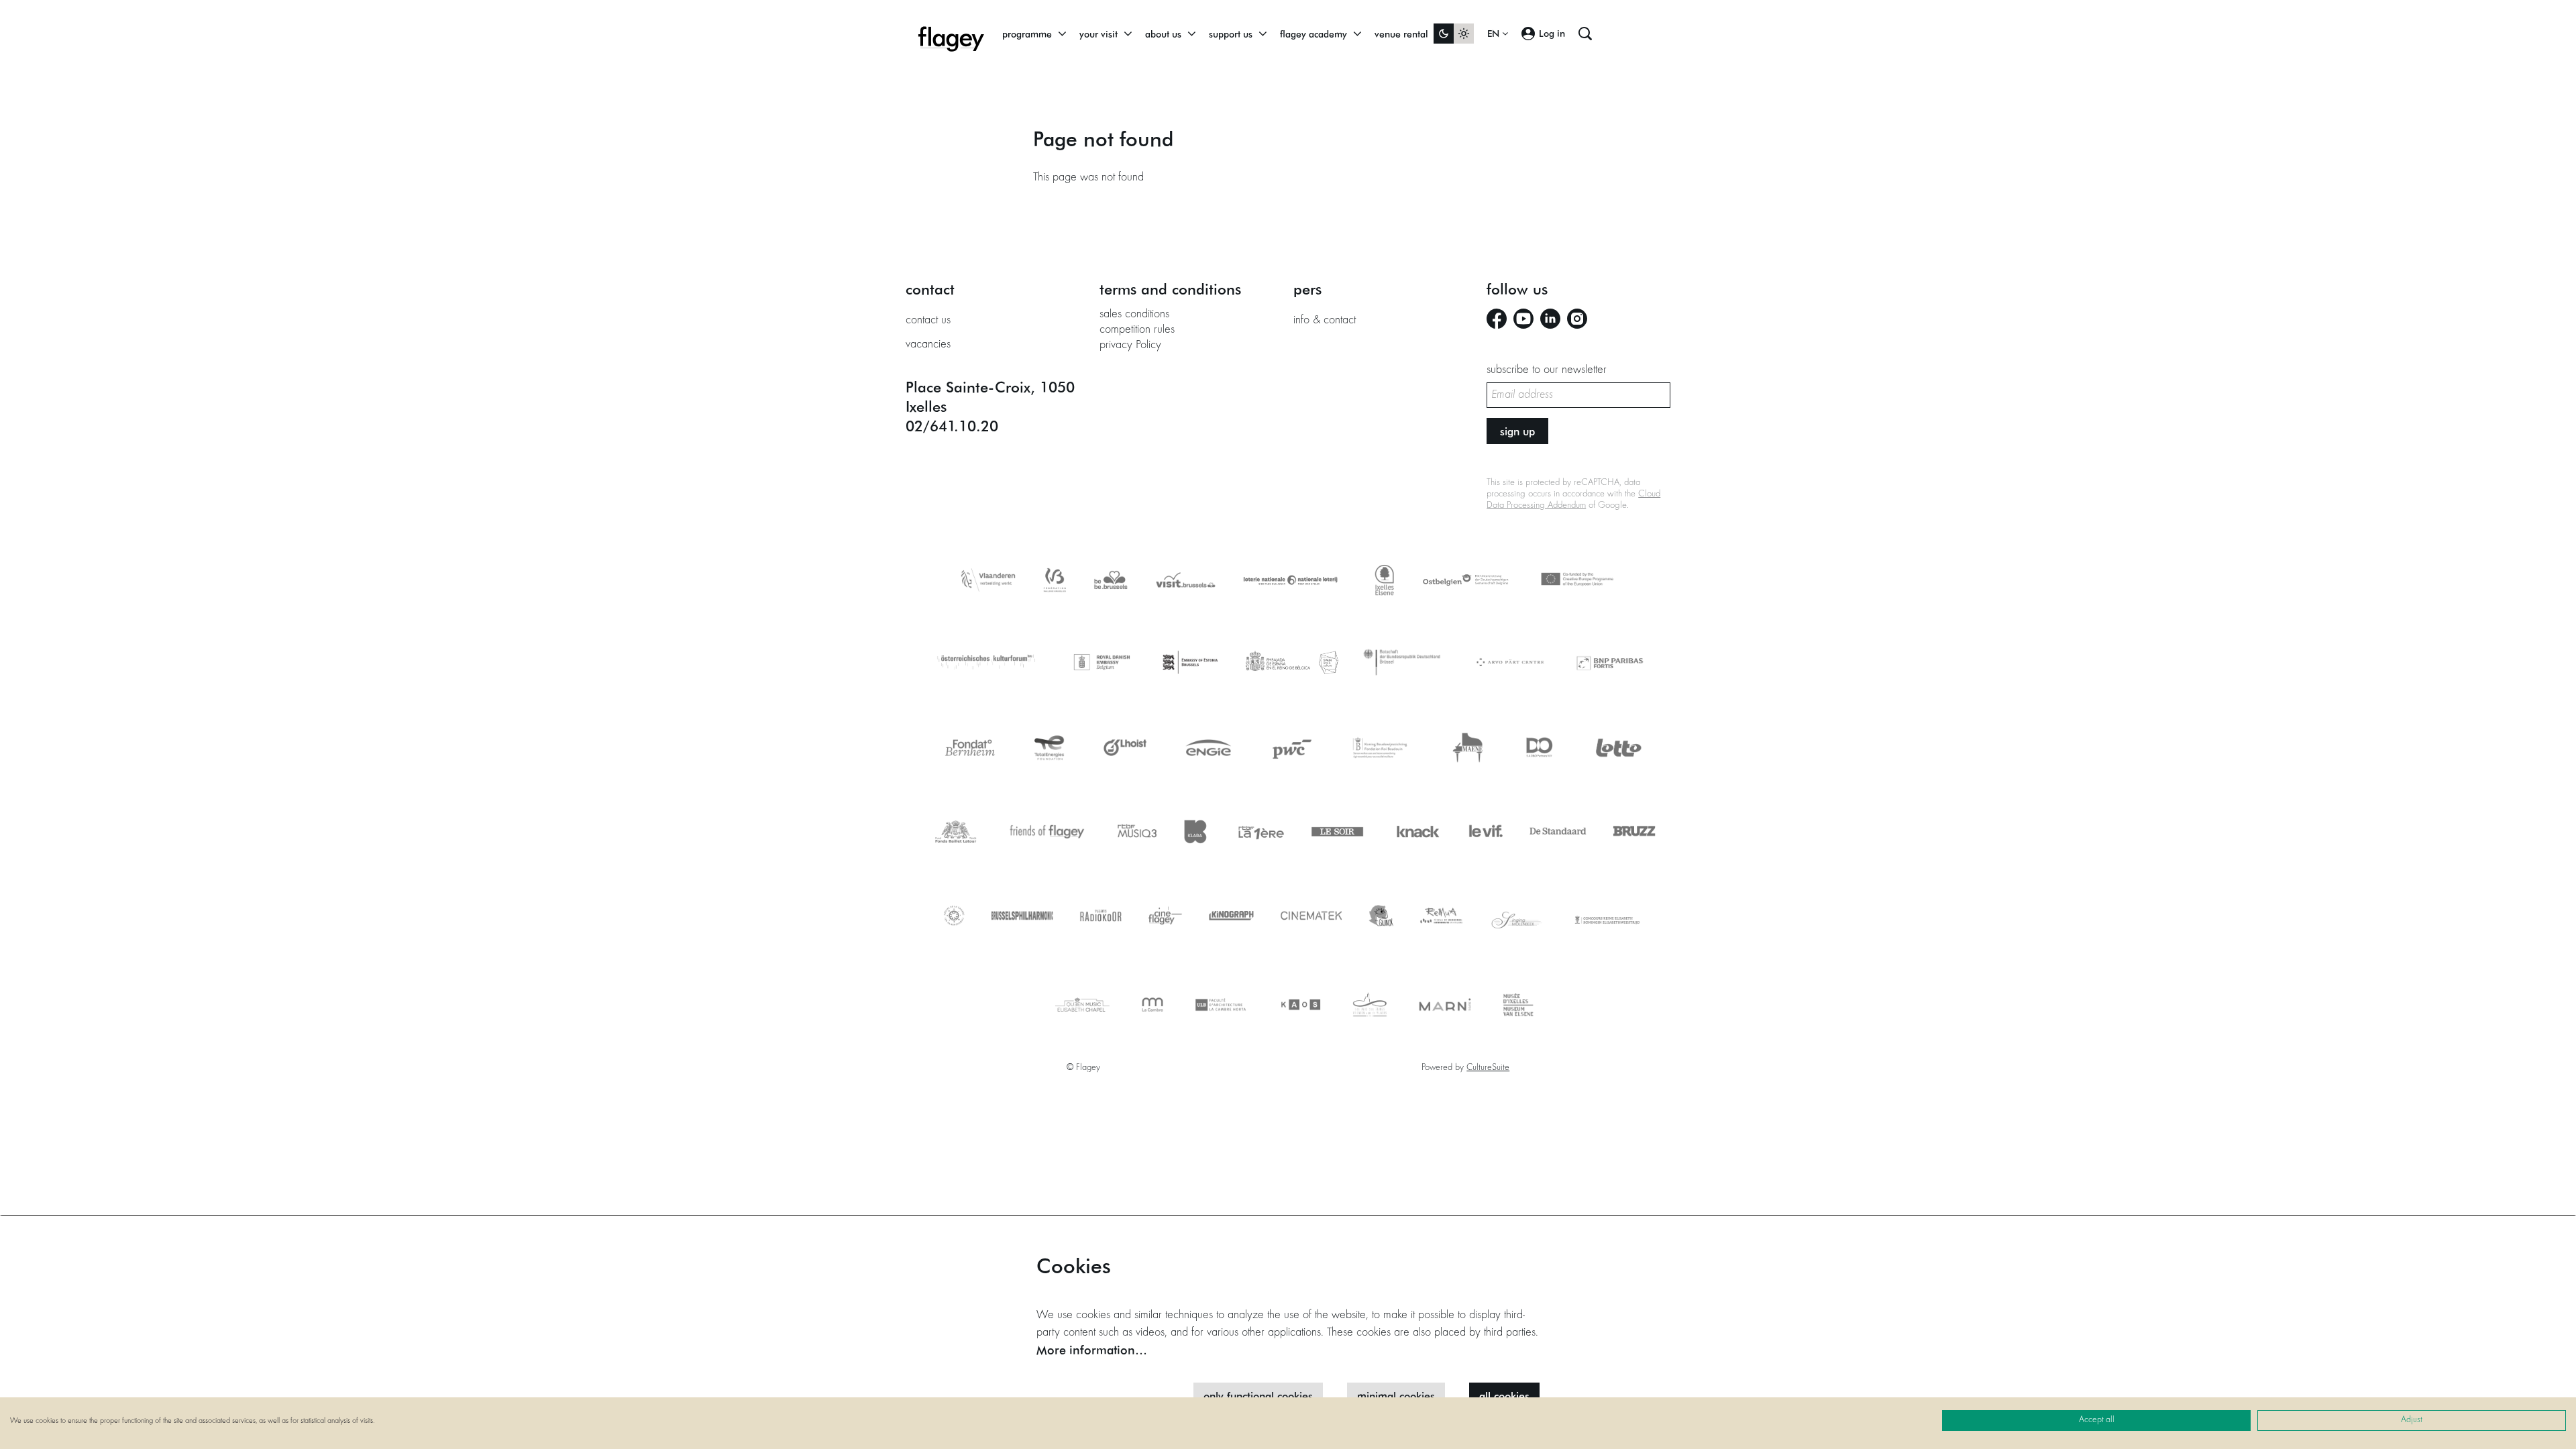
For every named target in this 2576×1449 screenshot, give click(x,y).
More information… (1092, 1350)
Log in (1552, 33)
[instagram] (1577, 319)
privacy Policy (1130, 345)
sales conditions (1134, 315)
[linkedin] (1550, 319)
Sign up (1517, 431)
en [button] (1495, 34)
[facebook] (1497, 319)
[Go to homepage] (951, 34)
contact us (928, 321)
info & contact (1325, 321)
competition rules (1137, 330)
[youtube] (1523, 319)
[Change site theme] (1454, 34)
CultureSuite (1488, 1068)
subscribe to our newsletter (1547, 370)
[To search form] (1585, 34)
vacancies (928, 345)
